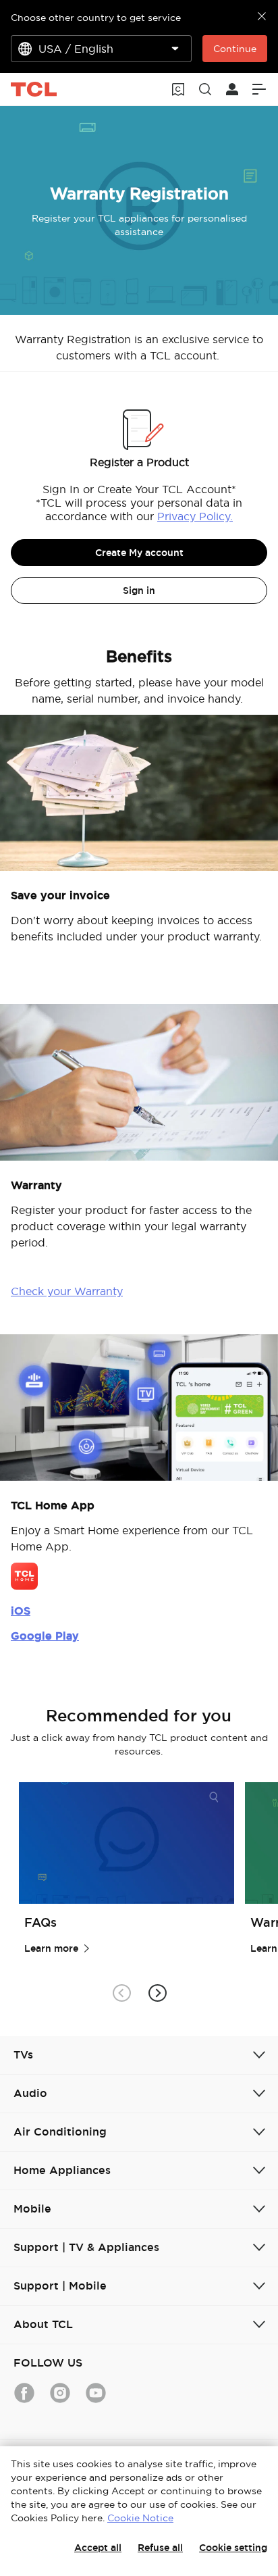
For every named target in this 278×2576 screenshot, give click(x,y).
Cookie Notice (140, 2518)
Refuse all (160, 2548)
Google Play (45, 1636)
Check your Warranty (67, 1291)
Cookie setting (233, 2548)
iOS (21, 1611)
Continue (235, 49)
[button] (157, 1993)
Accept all (98, 2548)
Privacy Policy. (195, 516)
